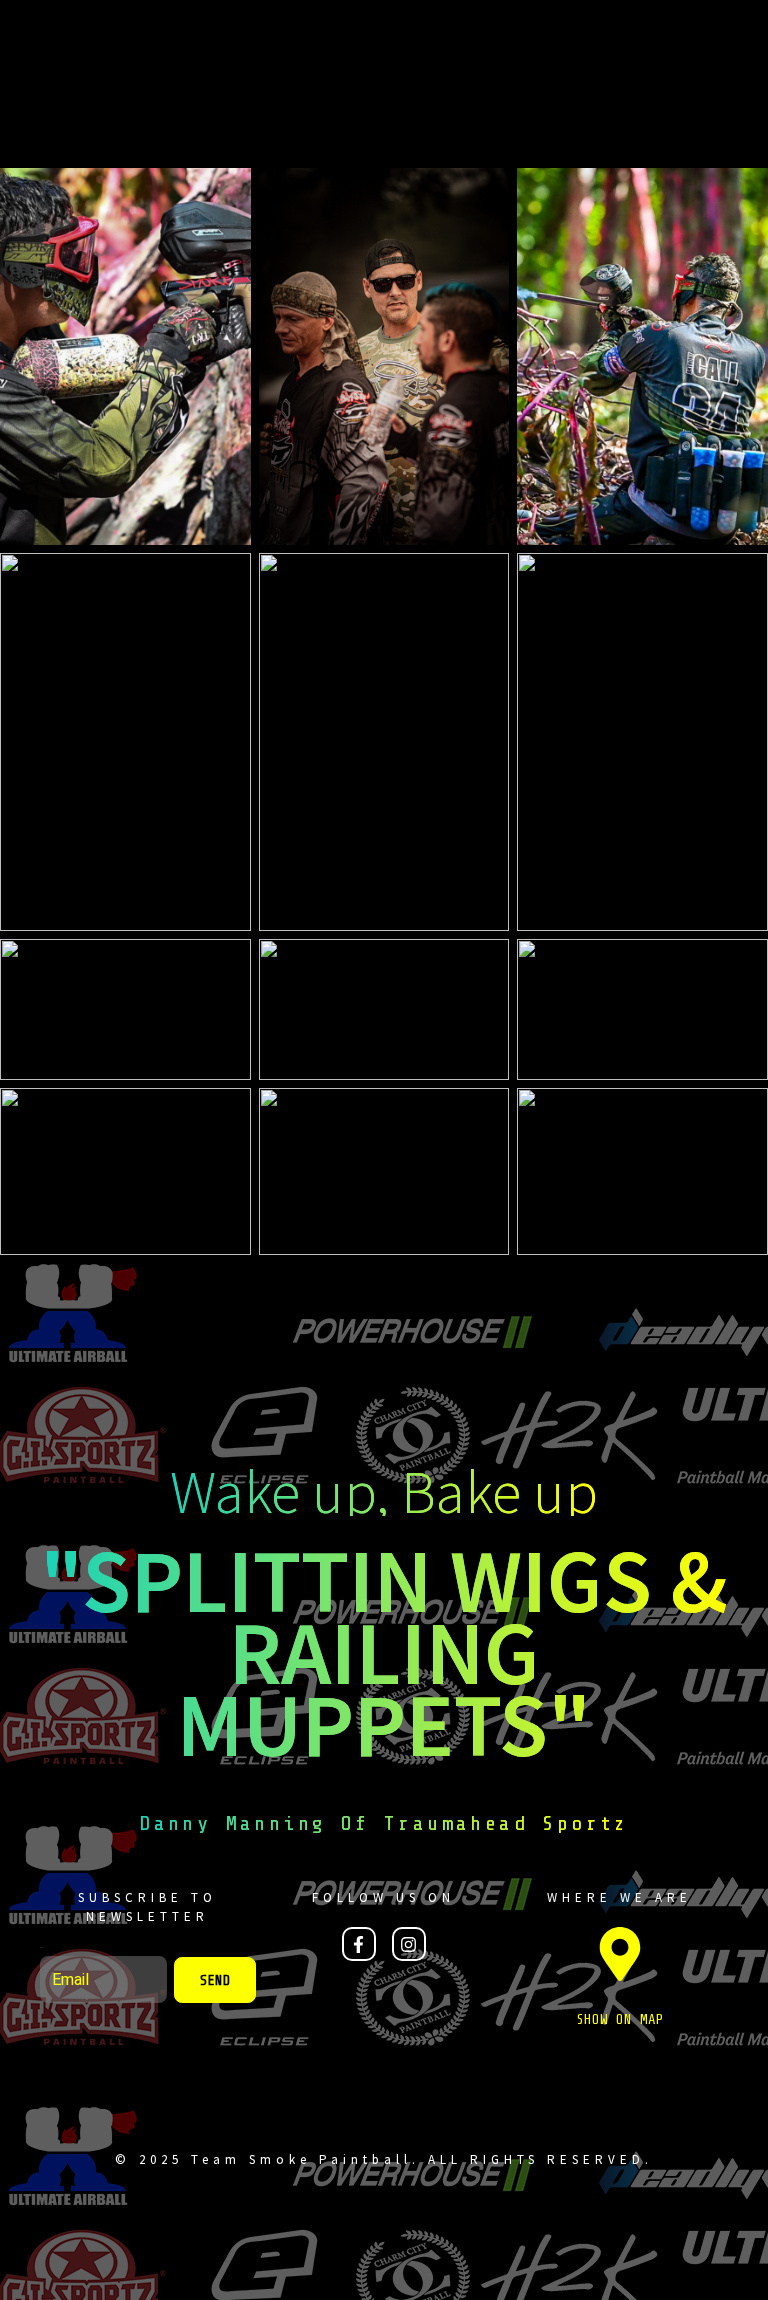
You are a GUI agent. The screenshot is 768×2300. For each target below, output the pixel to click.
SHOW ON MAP (620, 2019)
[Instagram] (409, 1944)
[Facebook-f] (359, 1944)
